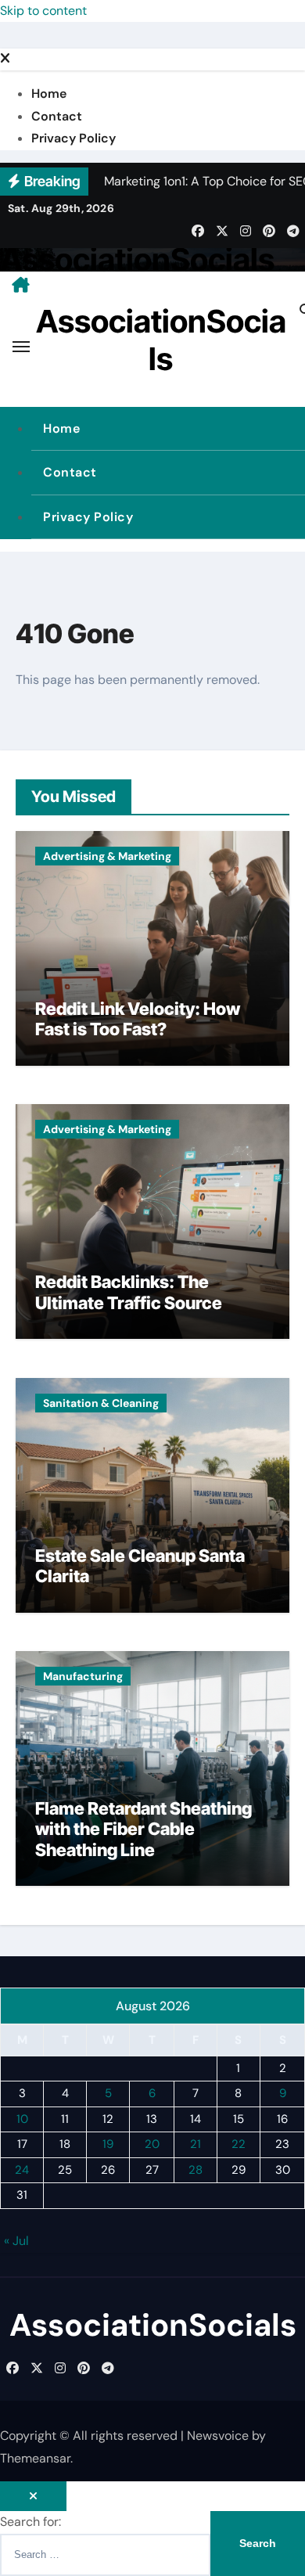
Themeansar (35, 2458)
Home (49, 94)
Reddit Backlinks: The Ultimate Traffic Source (129, 1292)
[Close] (5, 59)
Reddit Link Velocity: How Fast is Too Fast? (138, 1019)
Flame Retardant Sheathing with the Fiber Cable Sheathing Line (144, 1829)
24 (22, 2170)
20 (152, 2144)
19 (108, 2144)
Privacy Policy (74, 138)
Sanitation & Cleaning (101, 1403)
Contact (57, 116)
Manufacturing (83, 1676)
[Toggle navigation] (21, 347)
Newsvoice (218, 2436)
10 (22, 2119)
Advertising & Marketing (107, 856)
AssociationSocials (137, 259)
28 (196, 2170)
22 (239, 2144)
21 (196, 2144)
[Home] (21, 285)
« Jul (16, 2241)
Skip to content (43, 11)
